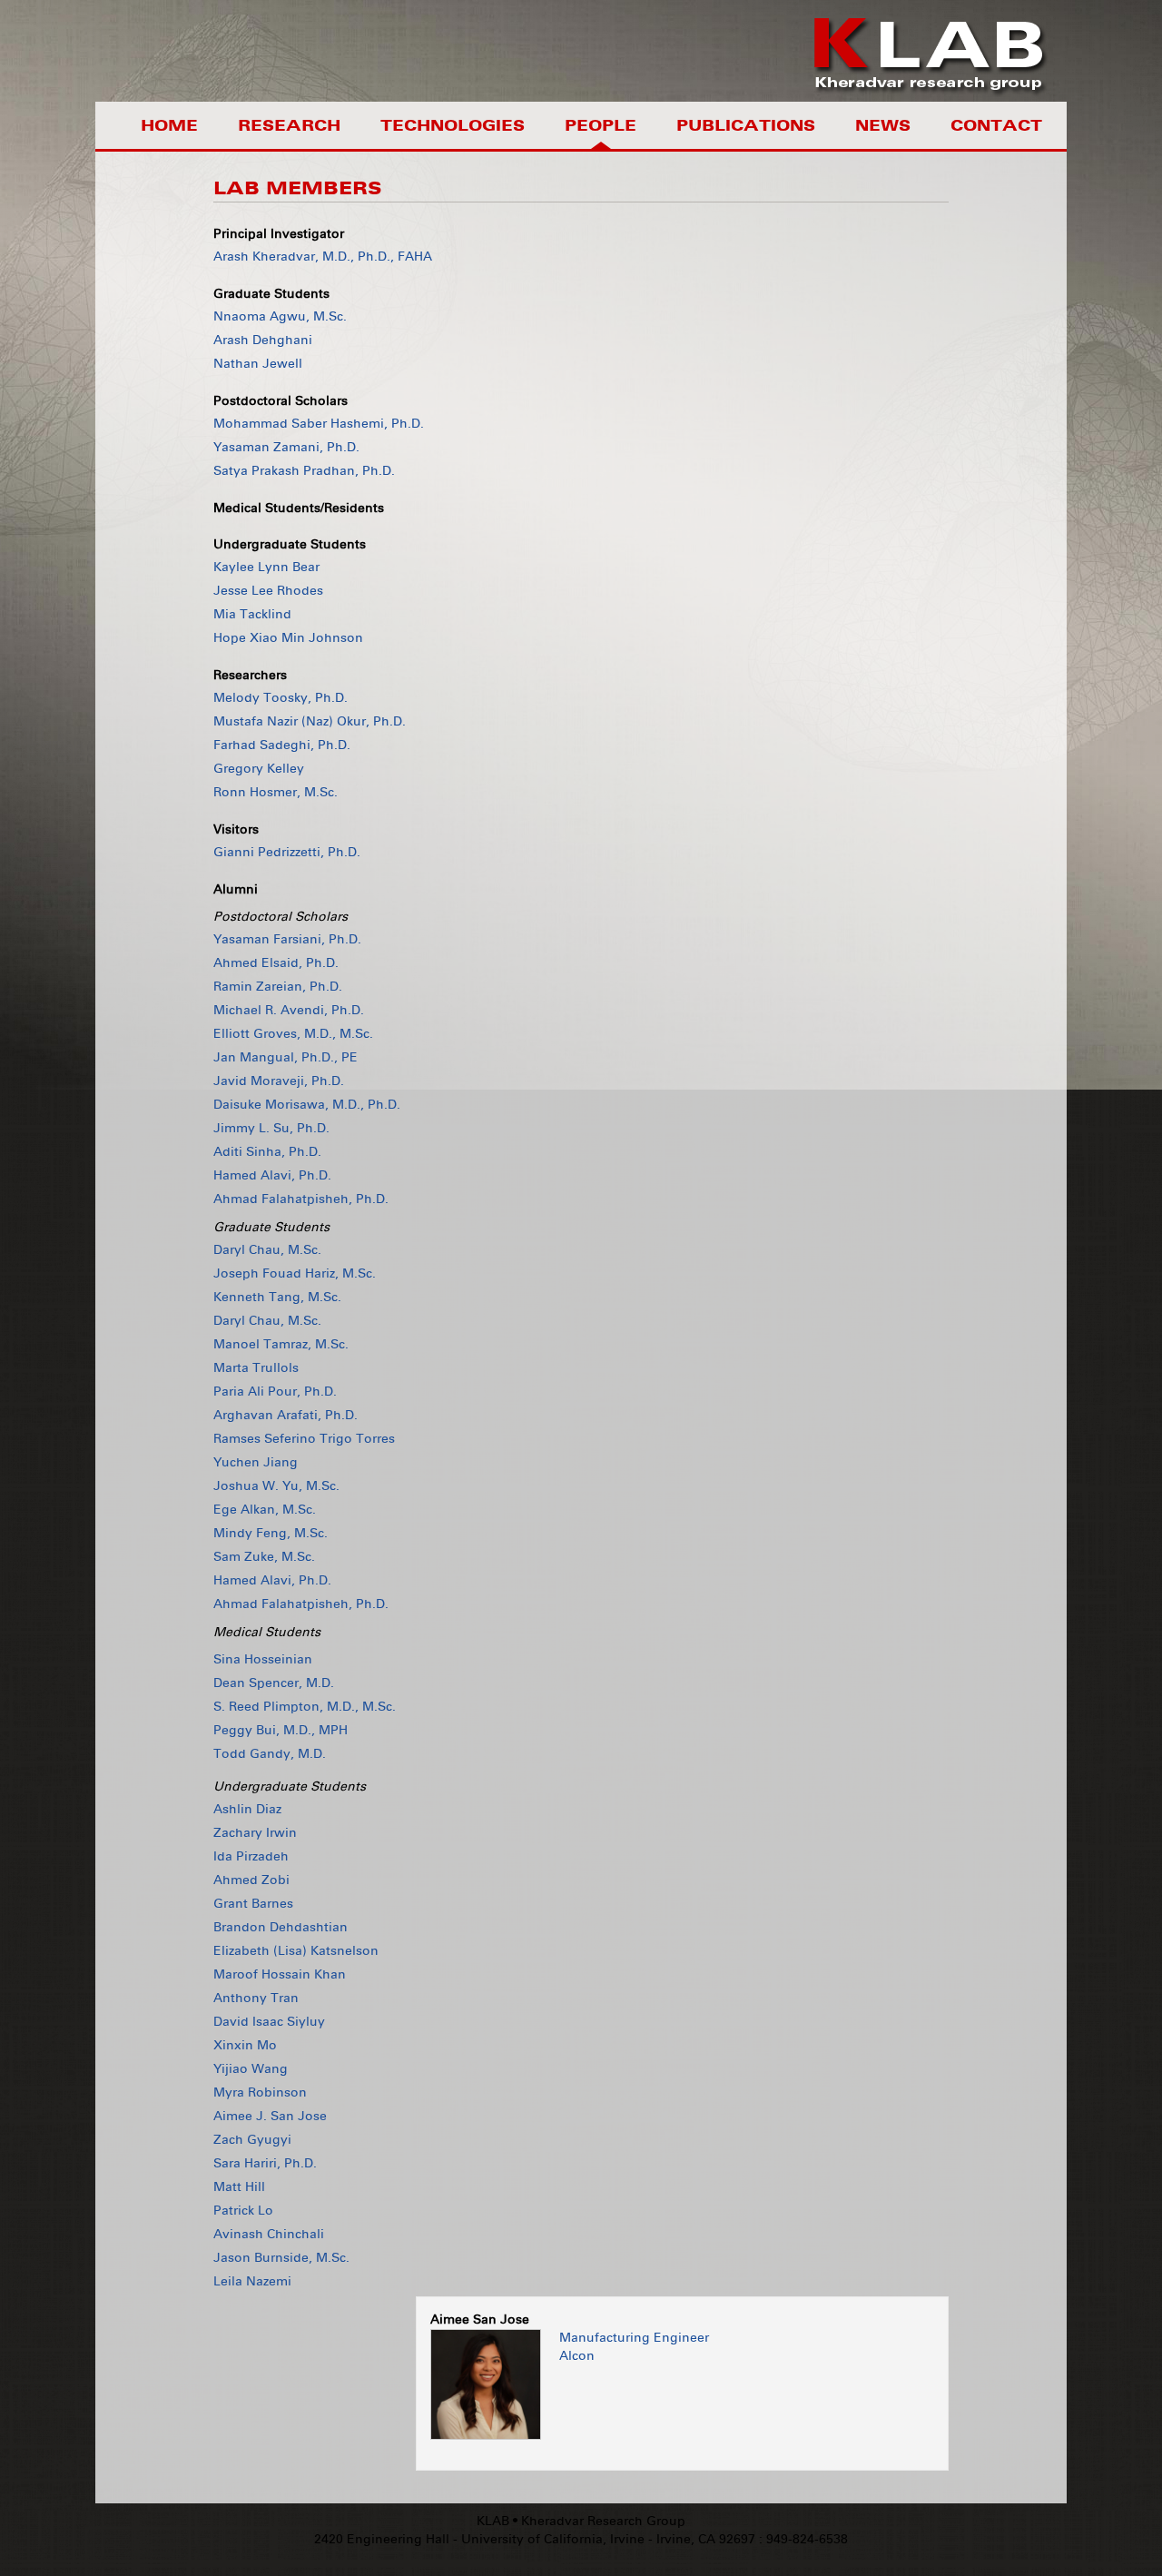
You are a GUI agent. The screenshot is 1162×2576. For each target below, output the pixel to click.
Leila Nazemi (252, 2281)
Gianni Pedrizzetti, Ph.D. (287, 852)
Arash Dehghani (263, 340)
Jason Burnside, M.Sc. (281, 2258)
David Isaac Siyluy (269, 2022)
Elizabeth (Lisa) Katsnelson (296, 1951)
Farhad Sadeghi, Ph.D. (282, 745)
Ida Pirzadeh (251, 1856)
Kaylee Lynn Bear (266, 567)
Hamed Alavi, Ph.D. (272, 1175)
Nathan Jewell (258, 364)
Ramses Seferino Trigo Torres (304, 1439)
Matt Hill (239, 2187)
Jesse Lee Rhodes (268, 591)
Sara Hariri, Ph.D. (265, 2163)
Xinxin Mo (245, 2045)
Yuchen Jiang (256, 1462)
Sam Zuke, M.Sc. (264, 1557)
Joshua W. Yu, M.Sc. (276, 1486)
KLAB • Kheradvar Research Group (581, 2521)
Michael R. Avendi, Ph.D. (289, 1010)
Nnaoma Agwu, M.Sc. (280, 316)
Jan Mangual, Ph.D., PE (286, 1057)
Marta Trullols (256, 1368)
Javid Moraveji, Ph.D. (279, 1081)
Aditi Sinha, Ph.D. (267, 1152)
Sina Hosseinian (263, 1659)
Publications (746, 126)
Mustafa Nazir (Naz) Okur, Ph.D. (310, 721)
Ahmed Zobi (251, 1880)
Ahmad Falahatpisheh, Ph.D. (301, 1199)
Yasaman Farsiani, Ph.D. (287, 939)
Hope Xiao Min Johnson (288, 638)
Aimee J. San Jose (270, 2116)
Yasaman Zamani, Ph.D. (286, 447)
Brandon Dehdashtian (281, 1927)
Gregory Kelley (259, 769)
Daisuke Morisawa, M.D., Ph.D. (307, 1105)
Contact (996, 126)
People (601, 126)
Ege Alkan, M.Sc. (265, 1510)
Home (169, 126)
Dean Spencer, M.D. (274, 1683)
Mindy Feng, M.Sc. (271, 1533)
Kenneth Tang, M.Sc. (277, 1297)
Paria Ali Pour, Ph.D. (275, 1392)
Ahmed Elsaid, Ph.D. (276, 963)
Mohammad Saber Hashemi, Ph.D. (319, 424)
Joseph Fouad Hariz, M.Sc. (295, 1273)
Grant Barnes (253, 1904)
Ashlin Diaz (247, 1809)
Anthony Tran (256, 1998)
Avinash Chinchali (269, 2234)
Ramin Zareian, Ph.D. (278, 987)
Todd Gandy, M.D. (270, 1754)
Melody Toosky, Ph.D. (281, 698)
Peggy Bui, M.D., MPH (281, 1730)
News (883, 126)
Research (289, 126)
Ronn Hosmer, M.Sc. (276, 792)
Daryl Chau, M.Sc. (267, 1250)
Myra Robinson (260, 2092)
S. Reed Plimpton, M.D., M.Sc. (305, 1707)
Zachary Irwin (255, 1833)
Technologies (453, 126)
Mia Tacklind (252, 614)
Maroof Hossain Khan (280, 1974)
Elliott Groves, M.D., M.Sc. (293, 1034)
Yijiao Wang (251, 2069)
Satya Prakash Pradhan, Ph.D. (304, 471)
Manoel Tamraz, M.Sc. (281, 1344)
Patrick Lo (243, 2211)
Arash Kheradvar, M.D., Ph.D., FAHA (323, 257)
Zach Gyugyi (252, 2140)
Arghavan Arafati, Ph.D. (286, 1415)
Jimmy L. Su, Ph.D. (271, 1128)
